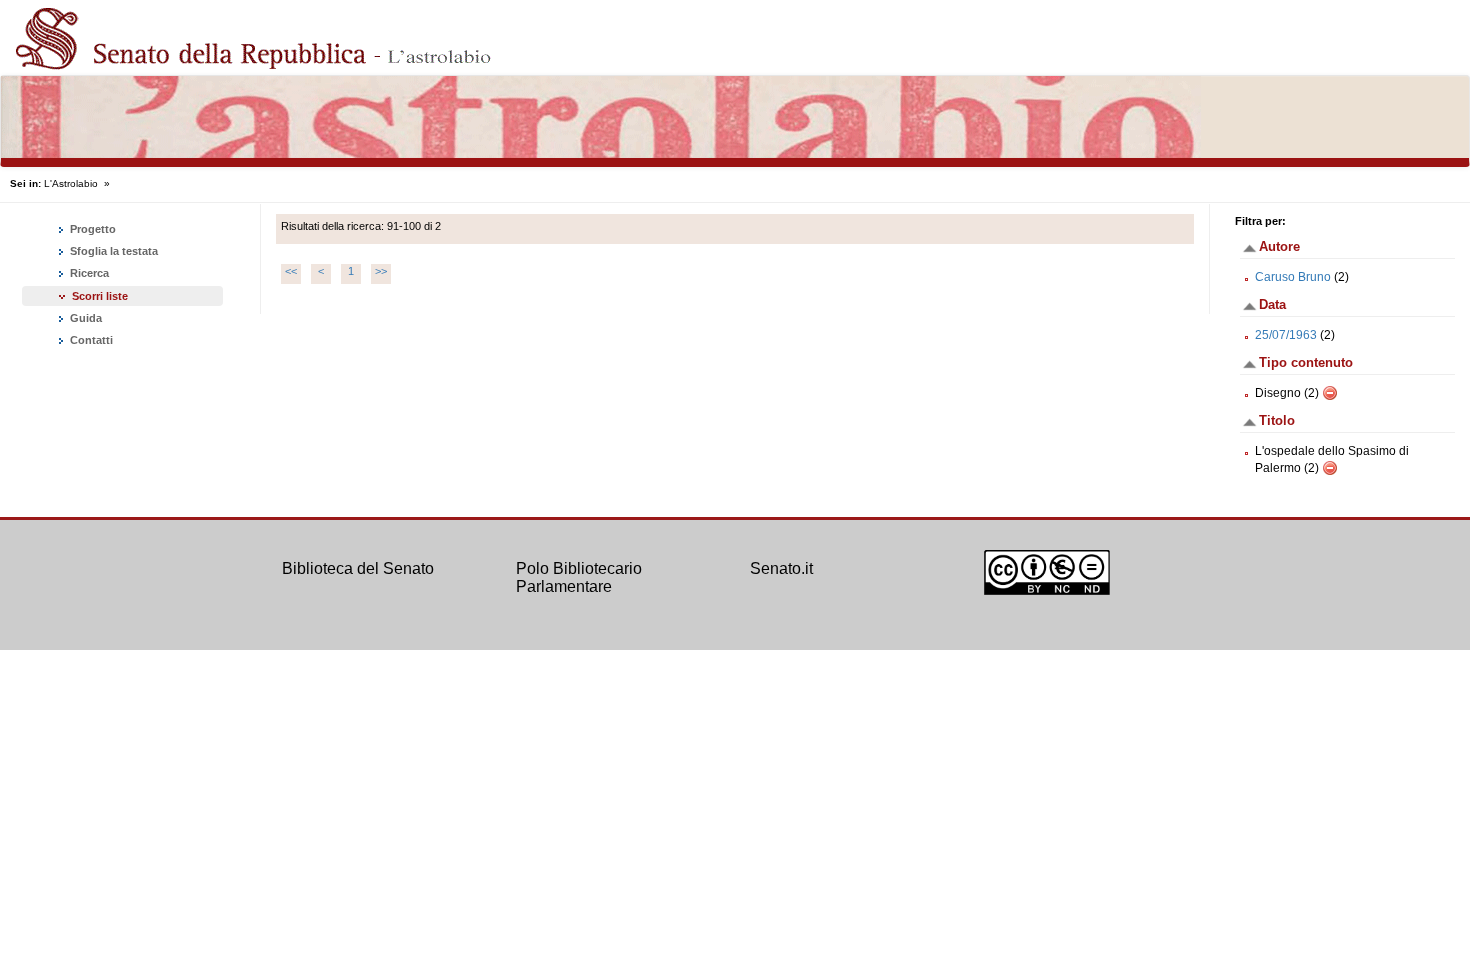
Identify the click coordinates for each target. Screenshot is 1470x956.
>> (381, 271)
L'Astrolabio (71, 183)
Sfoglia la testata (112, 251)
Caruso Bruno (1293, 277)
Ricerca (88, 273)
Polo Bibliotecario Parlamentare (579, 577)
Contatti (90, 340)
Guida (84, 318)
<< (291, 271)
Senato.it (781, 568)
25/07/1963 (1286, 335)
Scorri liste (100, 296)
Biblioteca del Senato (358, 568)
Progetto (91, 229)
